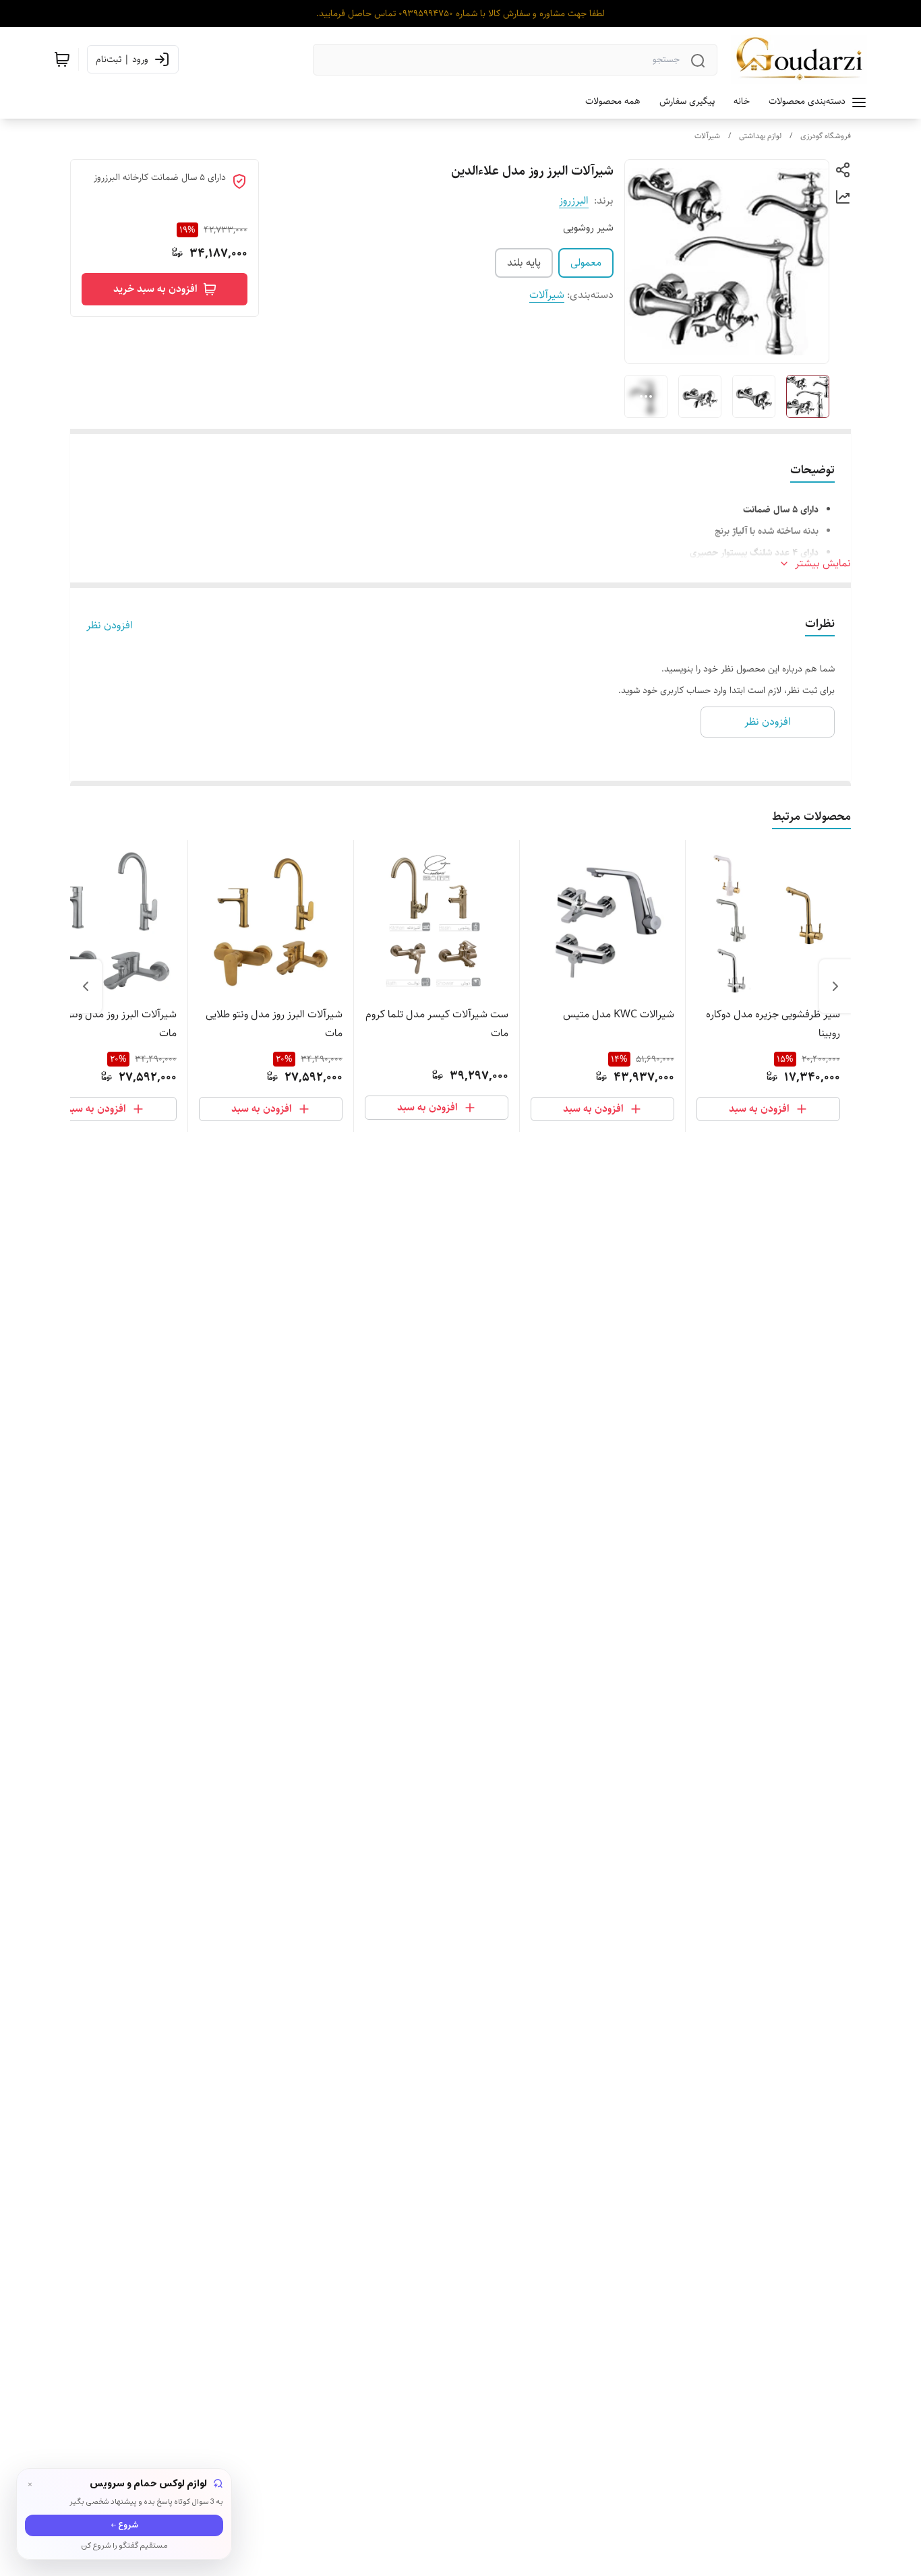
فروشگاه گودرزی (826, 136)
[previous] (835, 986)
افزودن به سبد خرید (155, 289)
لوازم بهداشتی (760, 136)
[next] (86, 986)
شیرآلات (707, 136)
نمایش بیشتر (823, 564)
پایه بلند (524, 263)
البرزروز (574, 201)
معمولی (586, 263)
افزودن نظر (110, 626)
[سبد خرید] (62, 59)
